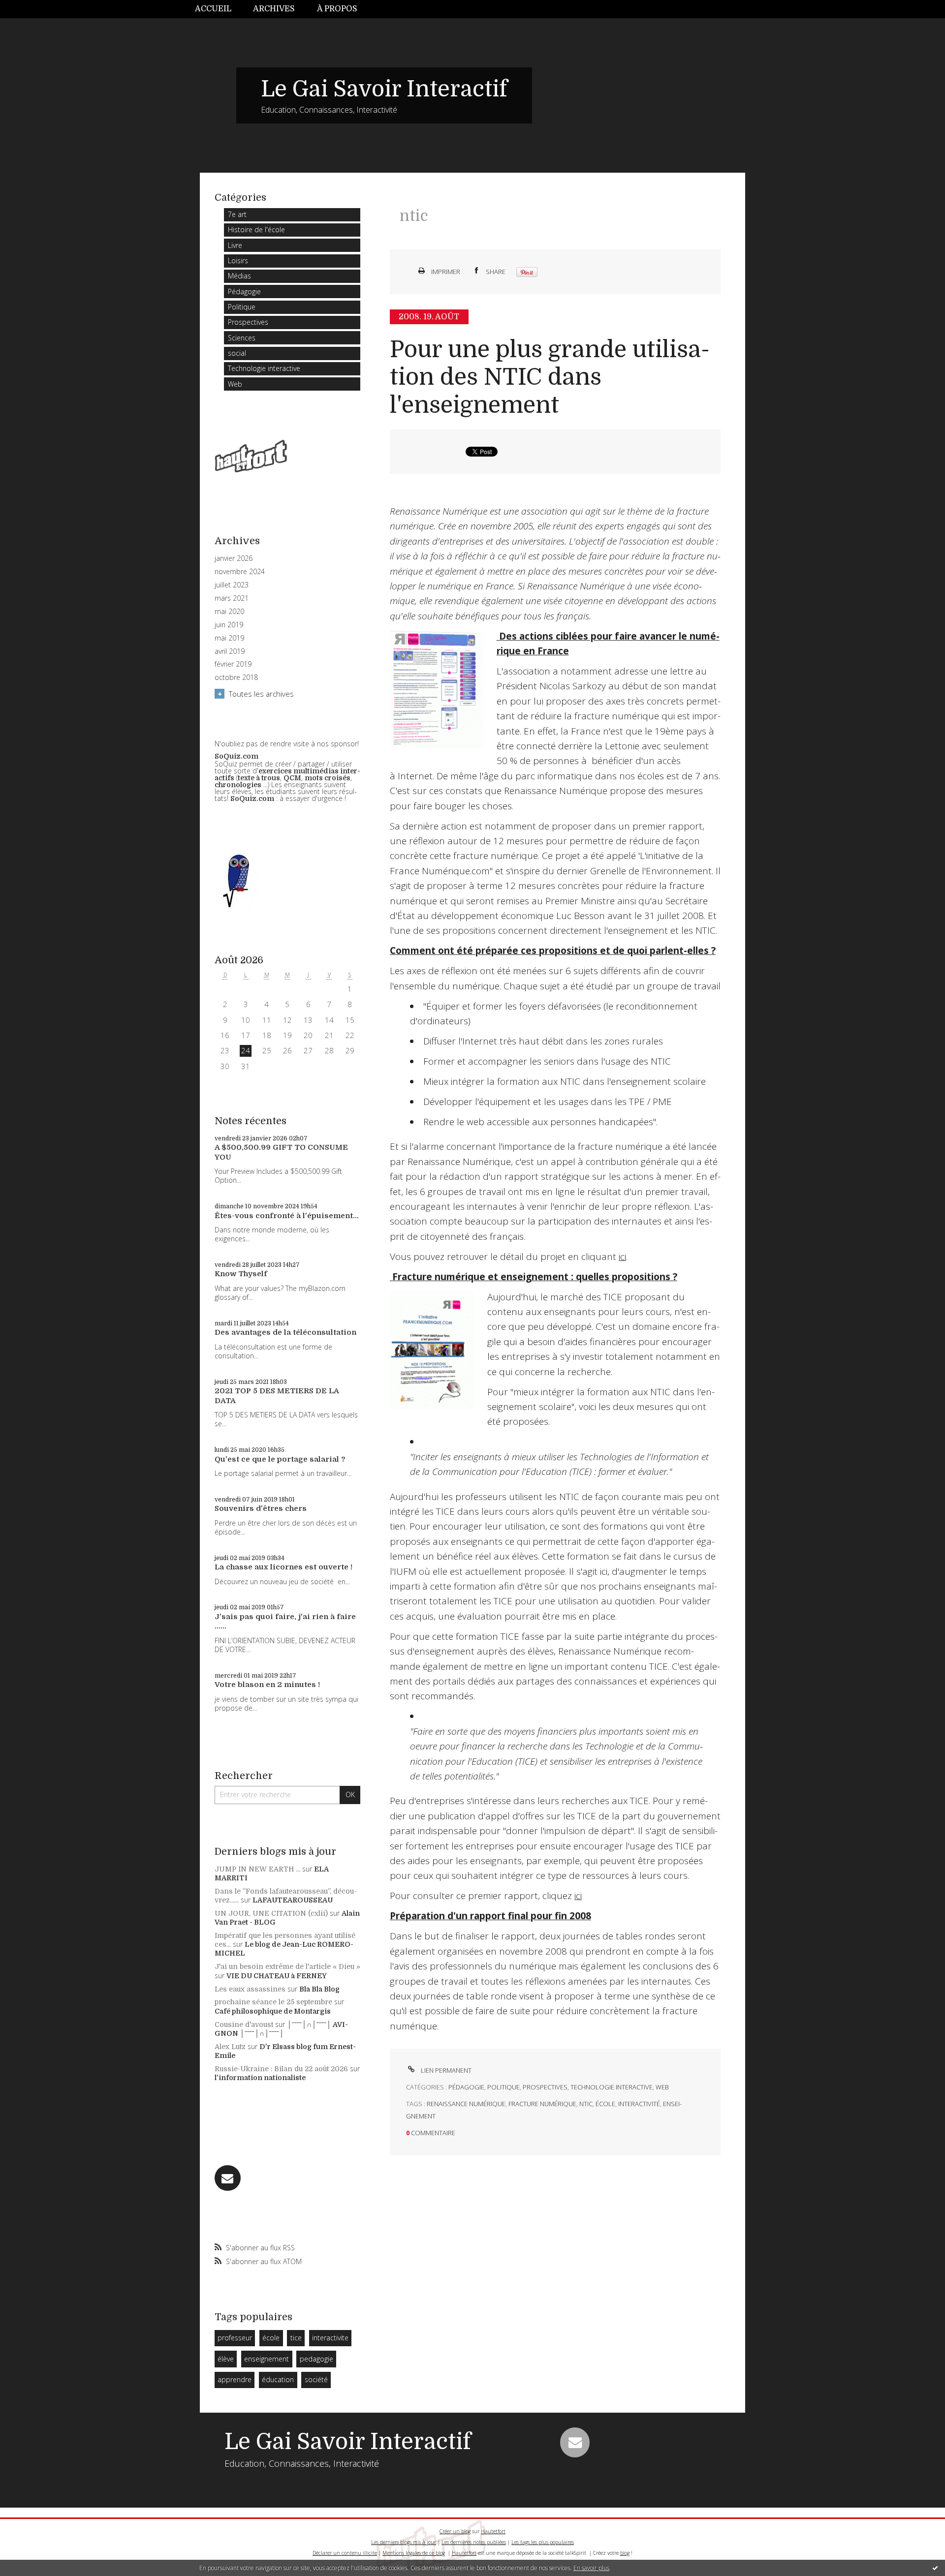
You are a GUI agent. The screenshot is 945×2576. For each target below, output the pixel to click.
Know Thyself (241, 1274)
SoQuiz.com (236, 756)
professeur (235, 2338)
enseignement (267, 2359)
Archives (274, 9)
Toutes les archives (261, 694)
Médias (239, 276)
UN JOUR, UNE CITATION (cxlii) (271, 1913)
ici (622, 1257)
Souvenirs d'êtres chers (261, 1508)
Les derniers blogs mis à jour (404, 2542)
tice (296, 2338)
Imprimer (445, 272)
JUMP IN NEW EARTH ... (257, 1869)
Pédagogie (244, 291)
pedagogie (316, 2359)
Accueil (213, 9)
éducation (278, 2379)
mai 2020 (229, 612)
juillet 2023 (232, 585)
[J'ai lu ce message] (935, 2568)
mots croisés (328, 778)
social (237, 353)
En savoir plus (591, 2568)
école (271, 2338)
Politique (242, 307)
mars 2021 (232, 598)
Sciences (242, 338)
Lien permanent (445, 2070)
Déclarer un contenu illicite (345, 2553)
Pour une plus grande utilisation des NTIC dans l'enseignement (550, 377)
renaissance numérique (466, 2104)
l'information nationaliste (260, 2078)
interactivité (639, 2104)
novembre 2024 (240, 572)
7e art (237, 214)
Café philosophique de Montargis (273, 2011)
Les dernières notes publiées (474, 2542)
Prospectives (248, 322)
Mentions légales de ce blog (414, 2553)
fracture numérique (542, 2104)
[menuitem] (219, 9)
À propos (337, 9)
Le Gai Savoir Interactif (384, 89)
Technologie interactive (264, 368)
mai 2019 (229, 638)
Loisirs (238, 261)
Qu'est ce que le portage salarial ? (280, 1459)
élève (226, 2359)
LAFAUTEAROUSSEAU (293, 1900)
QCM (292, 778)
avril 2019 (230, 651)
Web (235, 384)
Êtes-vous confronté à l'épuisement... (287, 1216)
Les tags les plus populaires (543, 2542)
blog (625, 2553)
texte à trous (259, 778)
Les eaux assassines (250, 1989)
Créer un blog (455, 2531)
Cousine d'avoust (244, 2024)
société (316, 2379)
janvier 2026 (234, 558)
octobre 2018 (236, 677)
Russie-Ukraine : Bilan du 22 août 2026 (281, 2069)
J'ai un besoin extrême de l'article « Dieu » (287, 1966)
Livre (235, 245)
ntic (586, 2104)
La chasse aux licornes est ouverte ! (283, 1567)
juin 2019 (229, 625)
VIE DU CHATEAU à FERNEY (277, 1976)
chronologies (238, 785)
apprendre (235, 2379)
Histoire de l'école (256, 230)
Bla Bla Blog (319, 1989)
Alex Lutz (230, 2047)
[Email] (228, 2178)
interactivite (330, 2338)
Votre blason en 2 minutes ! (267, 1685)
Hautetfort (493, 2531)
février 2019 (233, 664)
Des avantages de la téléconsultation (285, 1332)
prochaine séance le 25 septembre (273, 2002)
